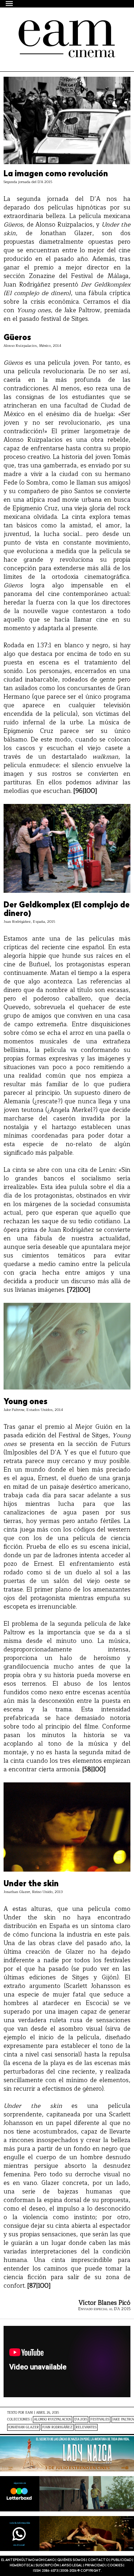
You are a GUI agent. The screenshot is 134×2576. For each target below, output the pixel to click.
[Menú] (10, 3)
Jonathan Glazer (24, 2427)
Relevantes (86, 2427)
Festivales (100, 2420)
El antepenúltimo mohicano (65, 26)
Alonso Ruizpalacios (53, 2420)
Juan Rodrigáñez (57, 2427)
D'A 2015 (81, 2420)
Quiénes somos (71, 2560)
